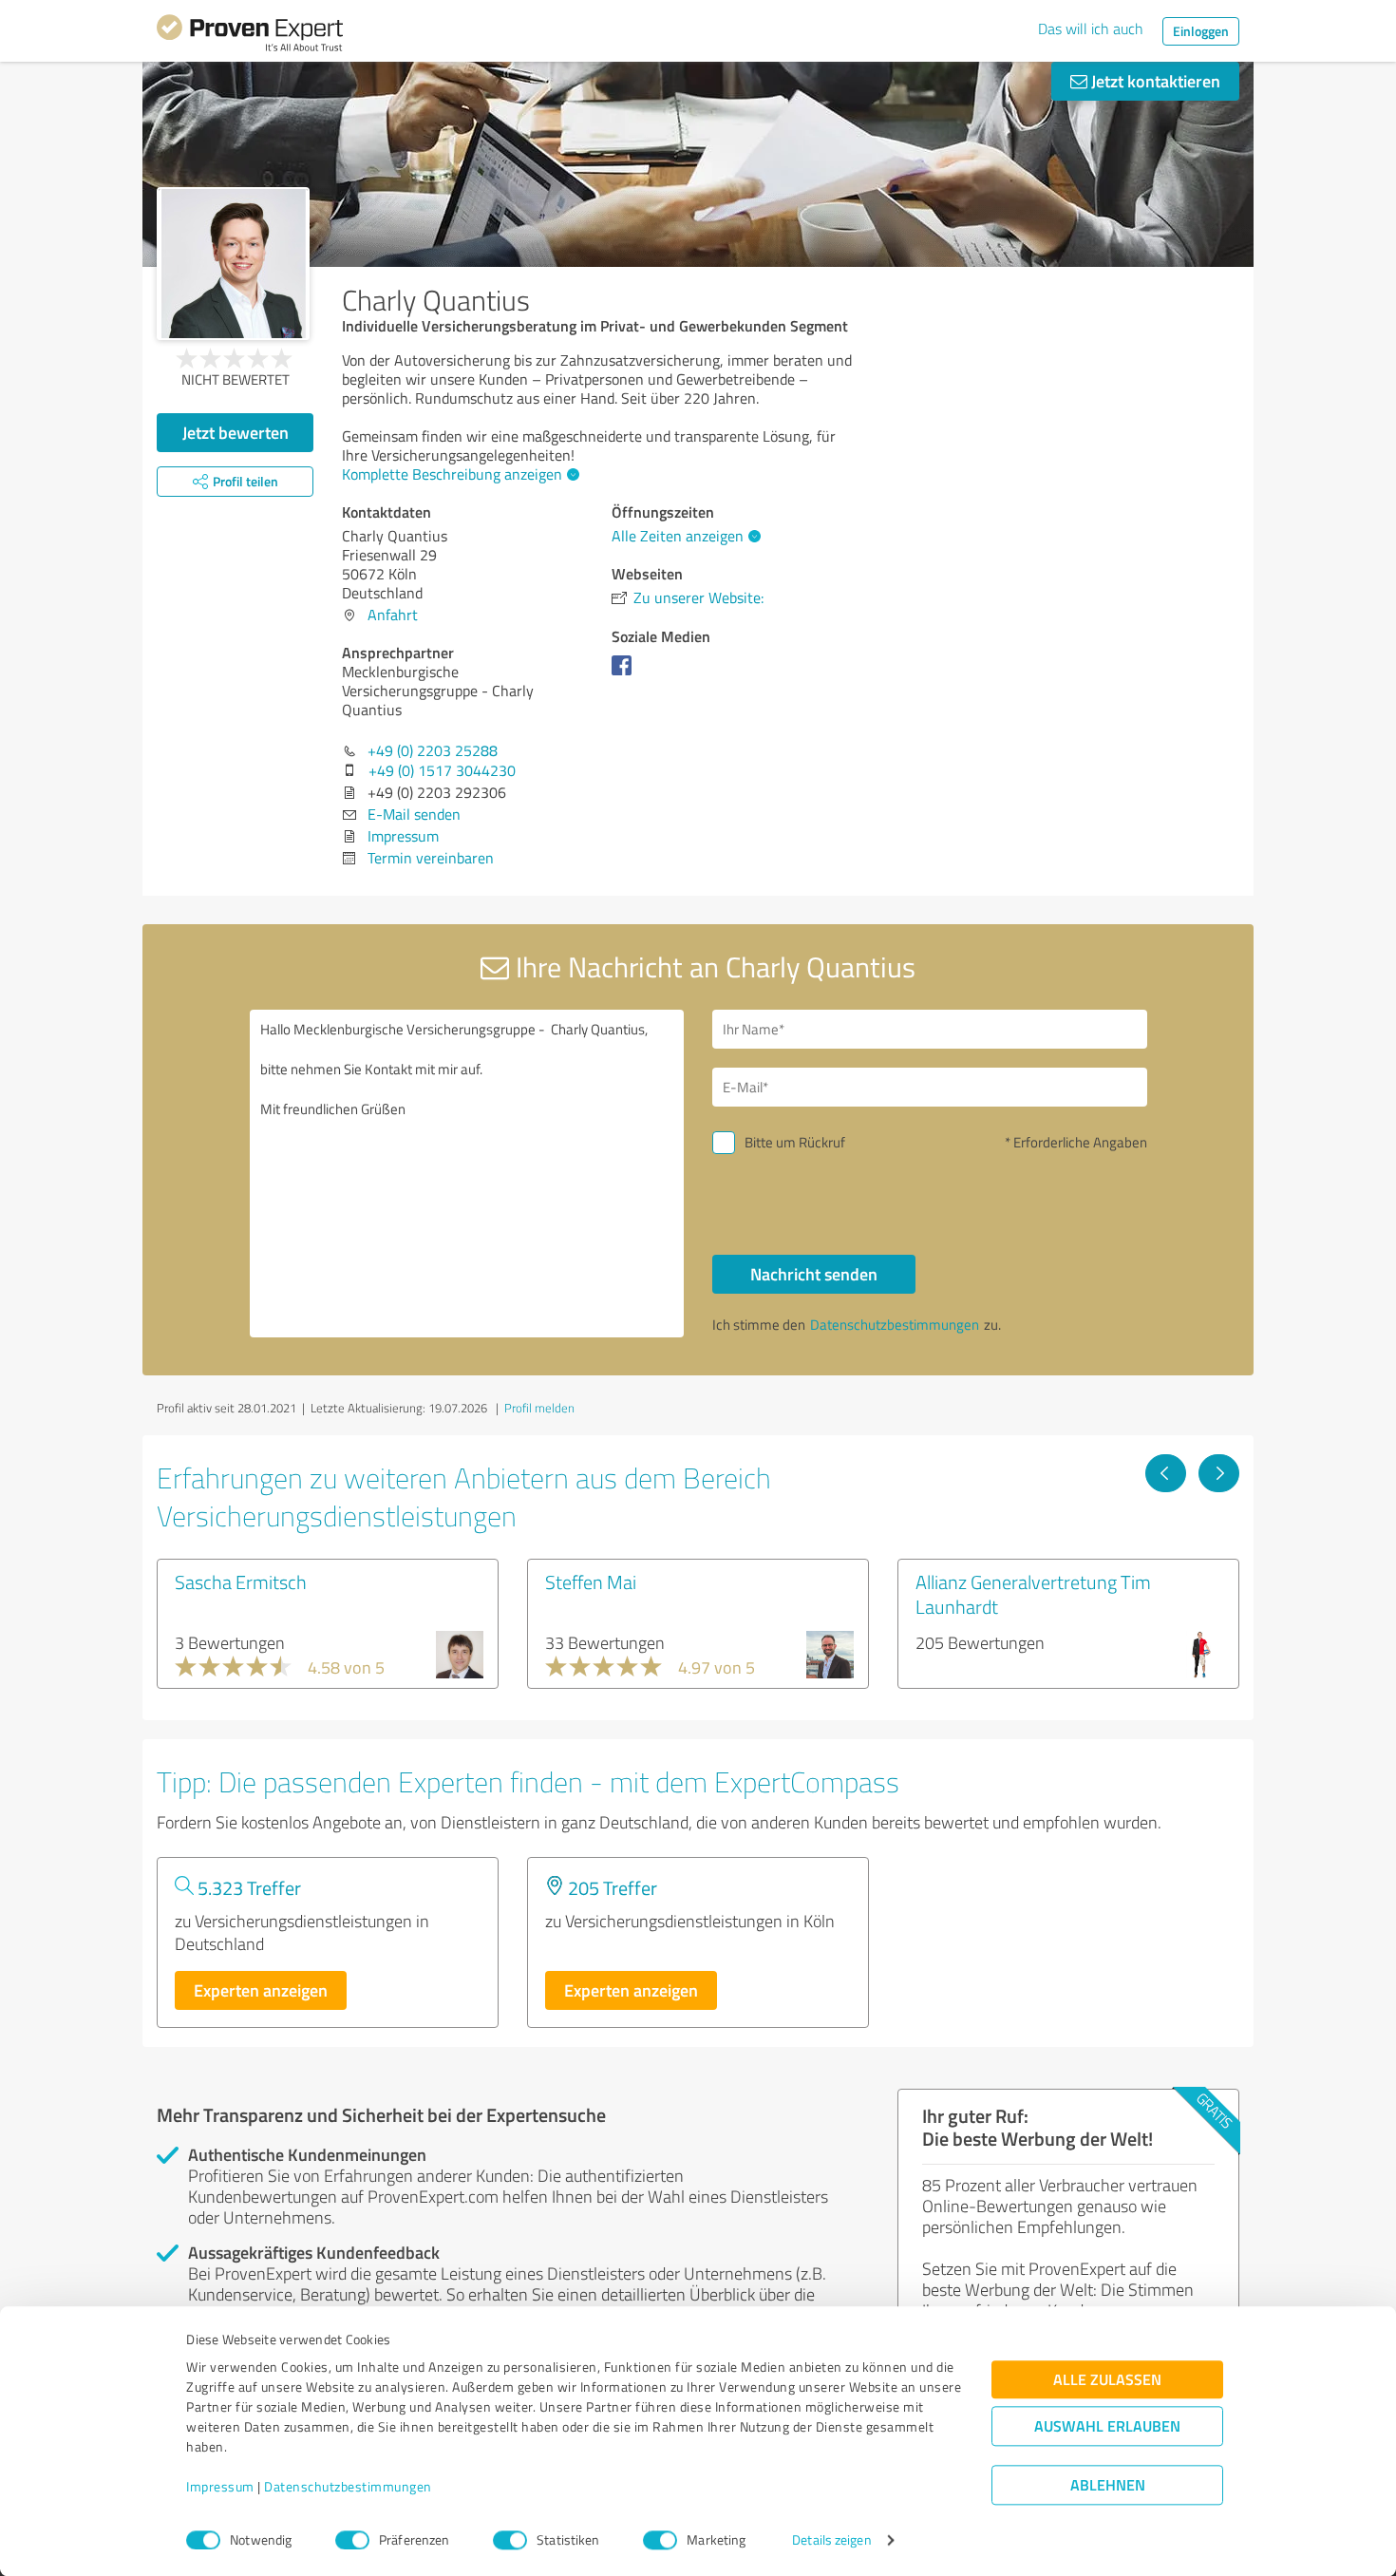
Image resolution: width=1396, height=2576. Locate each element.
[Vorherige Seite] (1166, 1473)
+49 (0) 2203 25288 (433, 750)
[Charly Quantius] (233, 264)
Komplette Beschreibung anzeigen (452, 474)
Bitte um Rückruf (795, 1142)
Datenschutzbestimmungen (348, 2487)
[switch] (352, 2540)
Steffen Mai (591, 1582)
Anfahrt (393, 615)
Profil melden (539, 1408)
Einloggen (1201, 31)
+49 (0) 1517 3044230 (442, 770)
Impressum (220, 2487)
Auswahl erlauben (1107, 2426)
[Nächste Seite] (1219, 1473)
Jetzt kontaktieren (1154, 81)
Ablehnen (1108, 2485)
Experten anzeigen (261, 1990)
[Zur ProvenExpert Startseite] (250, 36)
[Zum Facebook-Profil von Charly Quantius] (625, 674)
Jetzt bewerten (236, 432)
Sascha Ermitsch (241, 1582)
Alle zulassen (1107, 2380)
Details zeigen (831, 2540)
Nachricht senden (814, 1274)
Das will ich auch (1091, 28)
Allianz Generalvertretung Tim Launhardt (1033, 1594)
